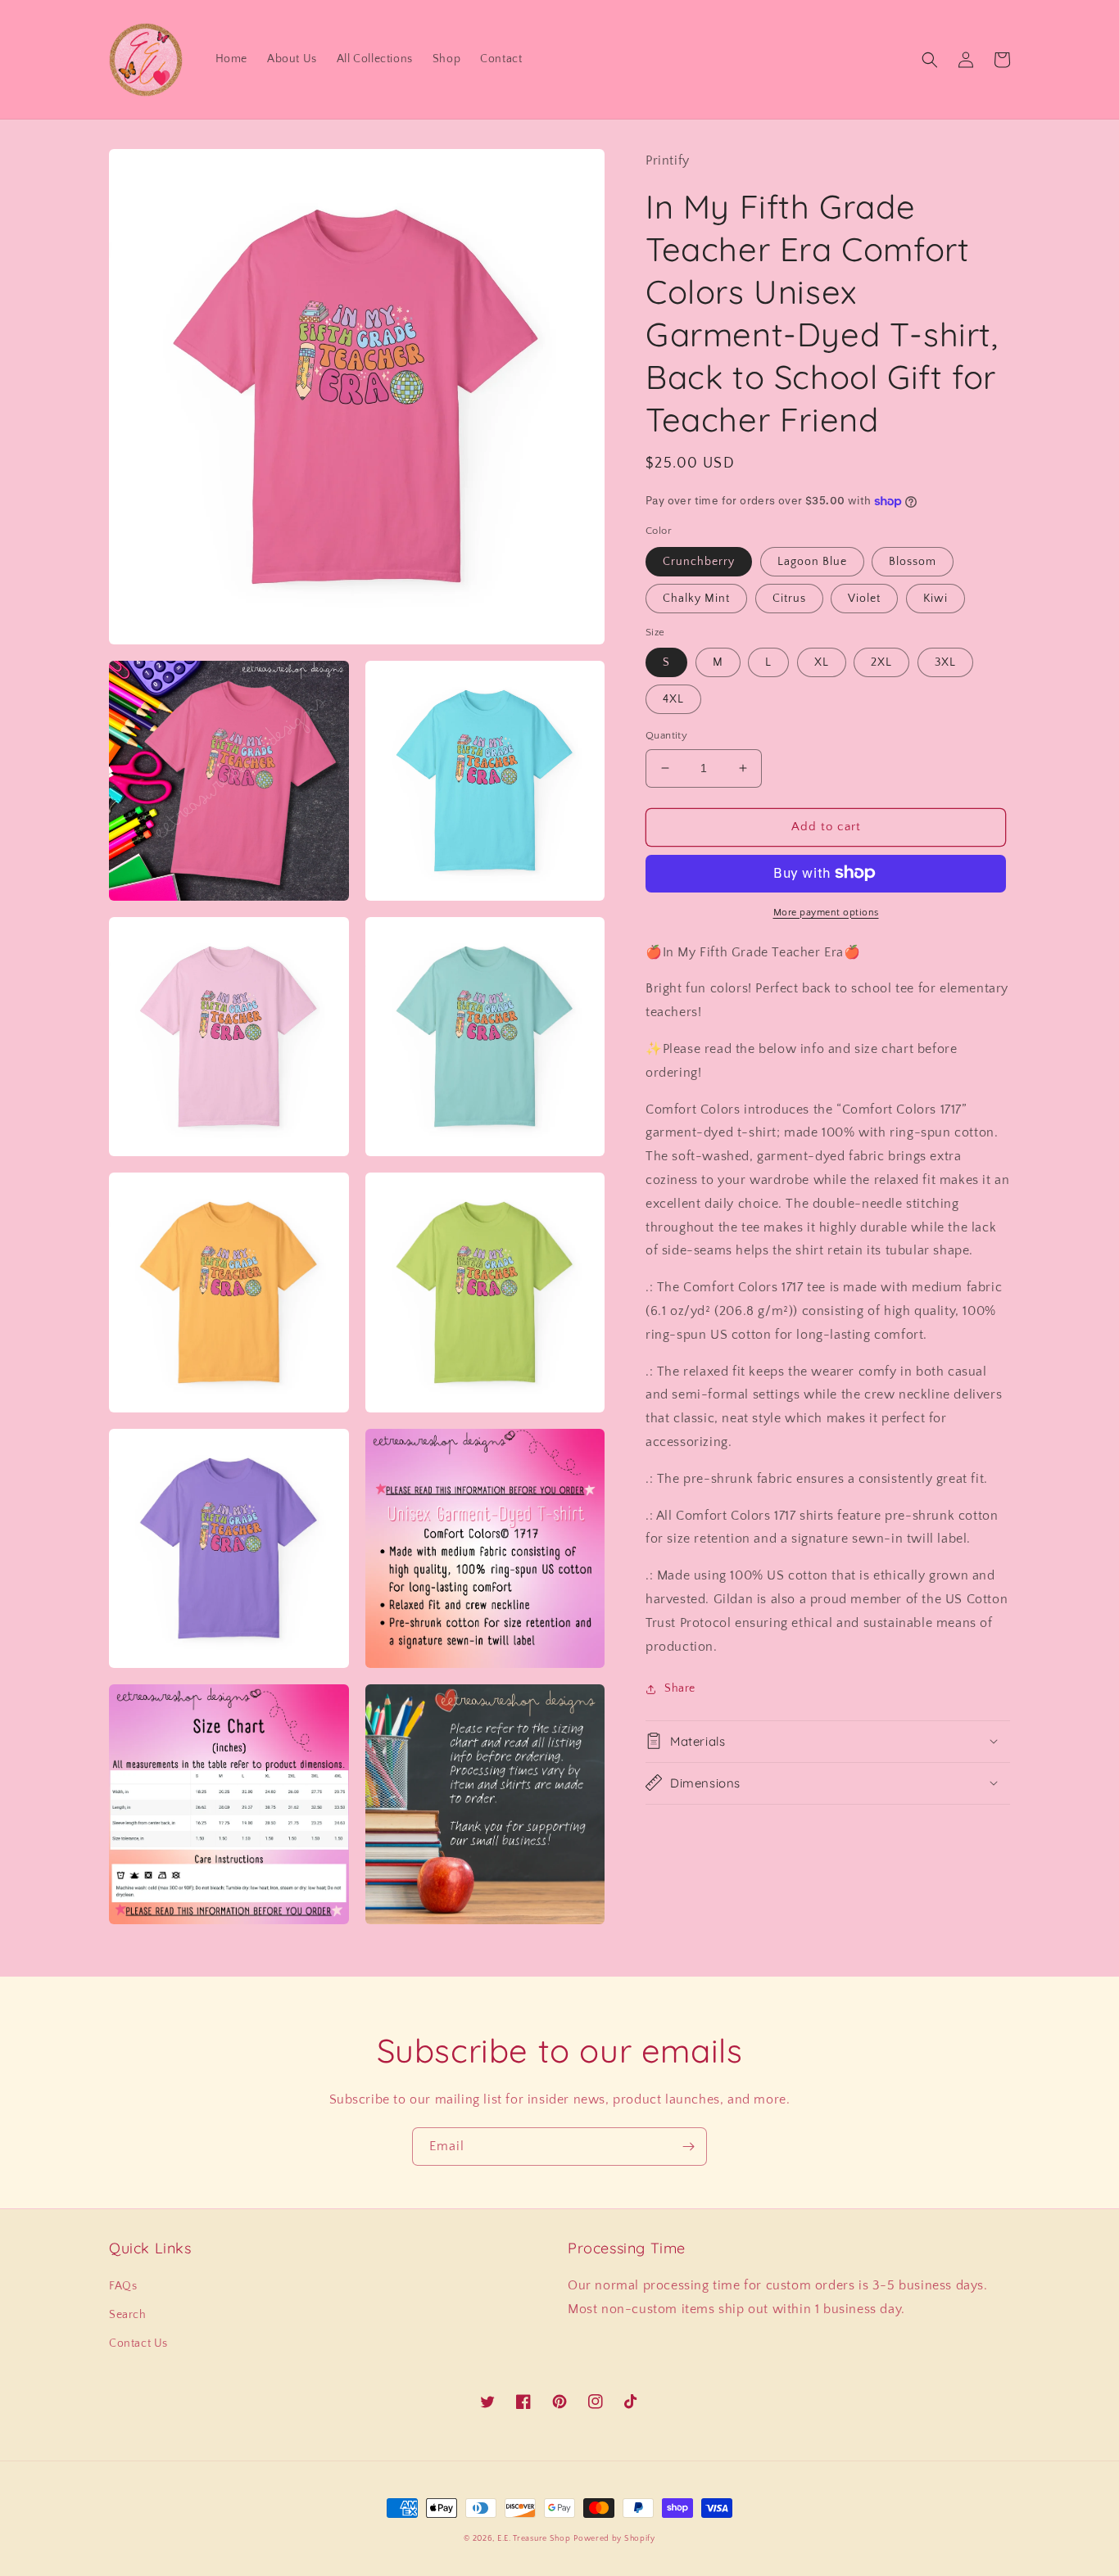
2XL (881, 662)
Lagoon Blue (812, 561)
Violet (864, 598)
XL (822, 662)
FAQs (123, 2286)
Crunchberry (699, 561)
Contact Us (138, 2343)
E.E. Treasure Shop (534, 2539)
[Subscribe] (688, 2147)
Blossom (913, 561)
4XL (673, 699)
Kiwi (936, 598)
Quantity (666, 735)
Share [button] (680, 1688)
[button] (930, 60)
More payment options (826, 912)
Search (128, 2315)
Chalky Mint (696, 598)
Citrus (789, 598)
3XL (945, 662)
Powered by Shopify (614, 2539)
